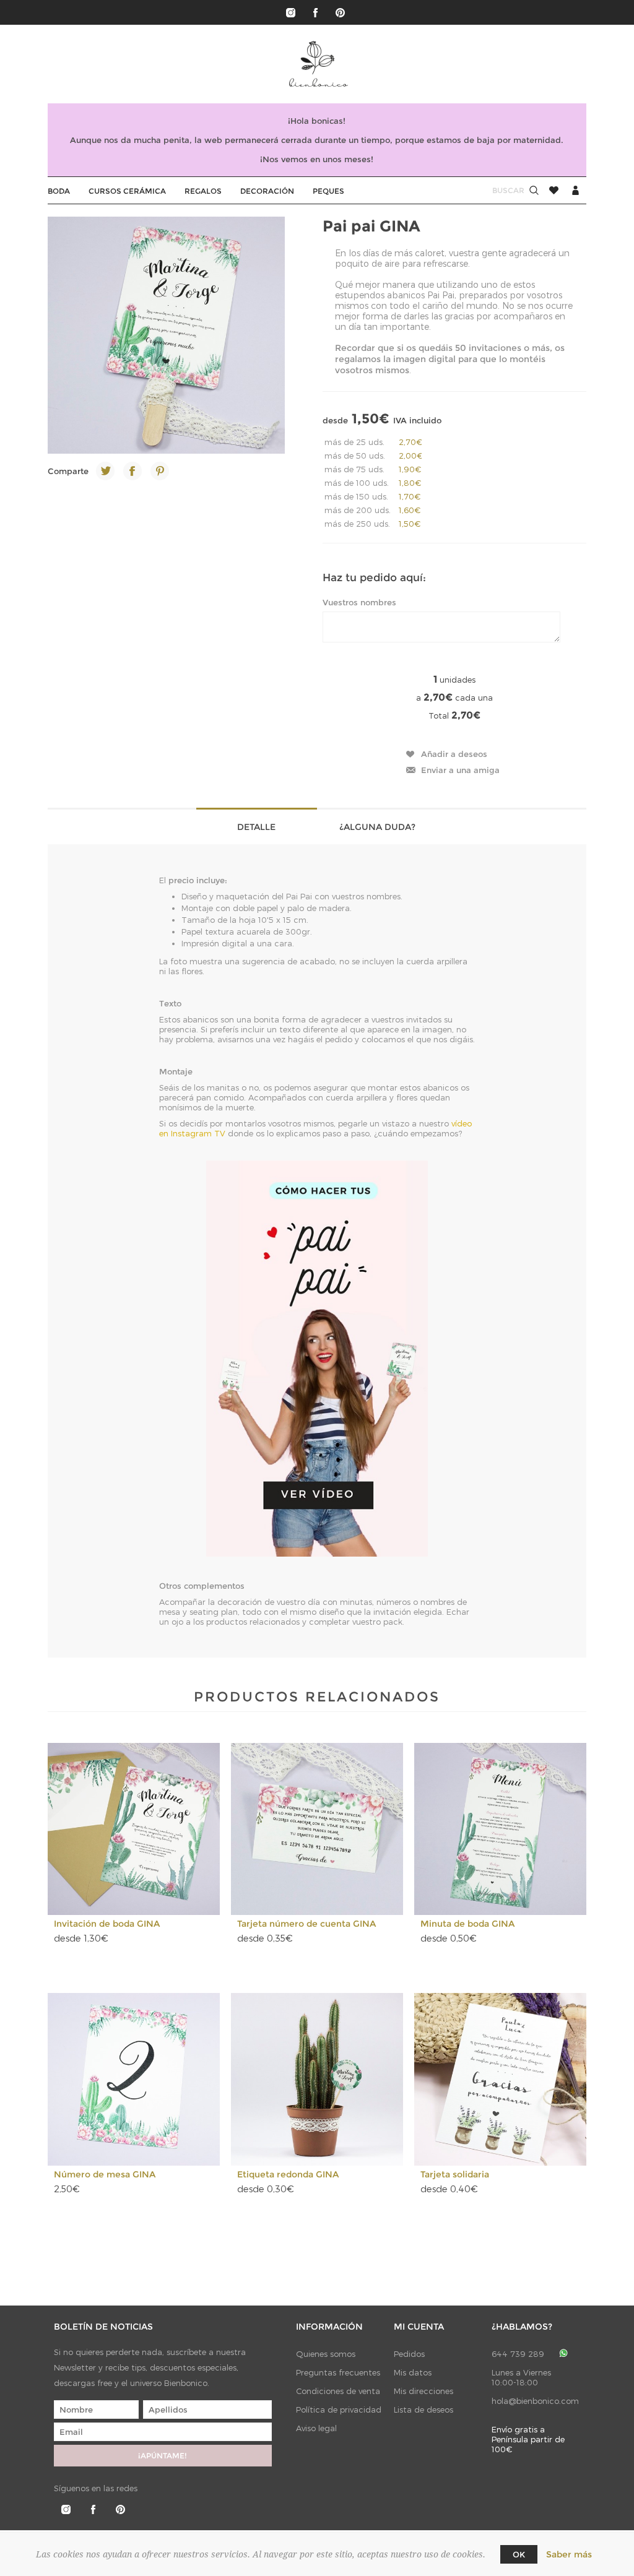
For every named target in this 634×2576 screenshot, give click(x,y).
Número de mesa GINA (105, 2174)
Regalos (203, 191)
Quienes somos (326, 2354)
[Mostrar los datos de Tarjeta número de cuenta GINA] (317, 1829)
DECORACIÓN (267, 191)
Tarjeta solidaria (455, 2174)
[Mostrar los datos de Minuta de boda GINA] (501, 1829)
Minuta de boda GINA (467, 1924)
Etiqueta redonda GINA (288, 2174)
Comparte (68, 471)
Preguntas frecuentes (338, 2372)
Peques (328, 191)
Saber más (569, 2554)
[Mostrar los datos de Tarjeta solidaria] (501, 2079)
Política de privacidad (339, 2410)
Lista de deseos (423, 2410)
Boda (59, 191)
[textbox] (497, 190)
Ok (519, 2554)
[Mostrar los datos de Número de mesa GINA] (134, 2079)
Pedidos (409, 2354)
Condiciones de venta (338, 2391)
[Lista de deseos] (554, 190)
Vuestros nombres (359, 602)
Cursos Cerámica (127, 191)
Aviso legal (316, 2428)
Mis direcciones (423, 2391)
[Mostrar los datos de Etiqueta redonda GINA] (317, 2079)
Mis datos (413, 2372)
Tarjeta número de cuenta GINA (306, 1924)
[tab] (257, 826)
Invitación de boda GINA (107, 1924)
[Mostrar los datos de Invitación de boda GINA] (134, 1829)
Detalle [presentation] (256, 827)
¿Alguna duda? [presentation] (377, 827)
